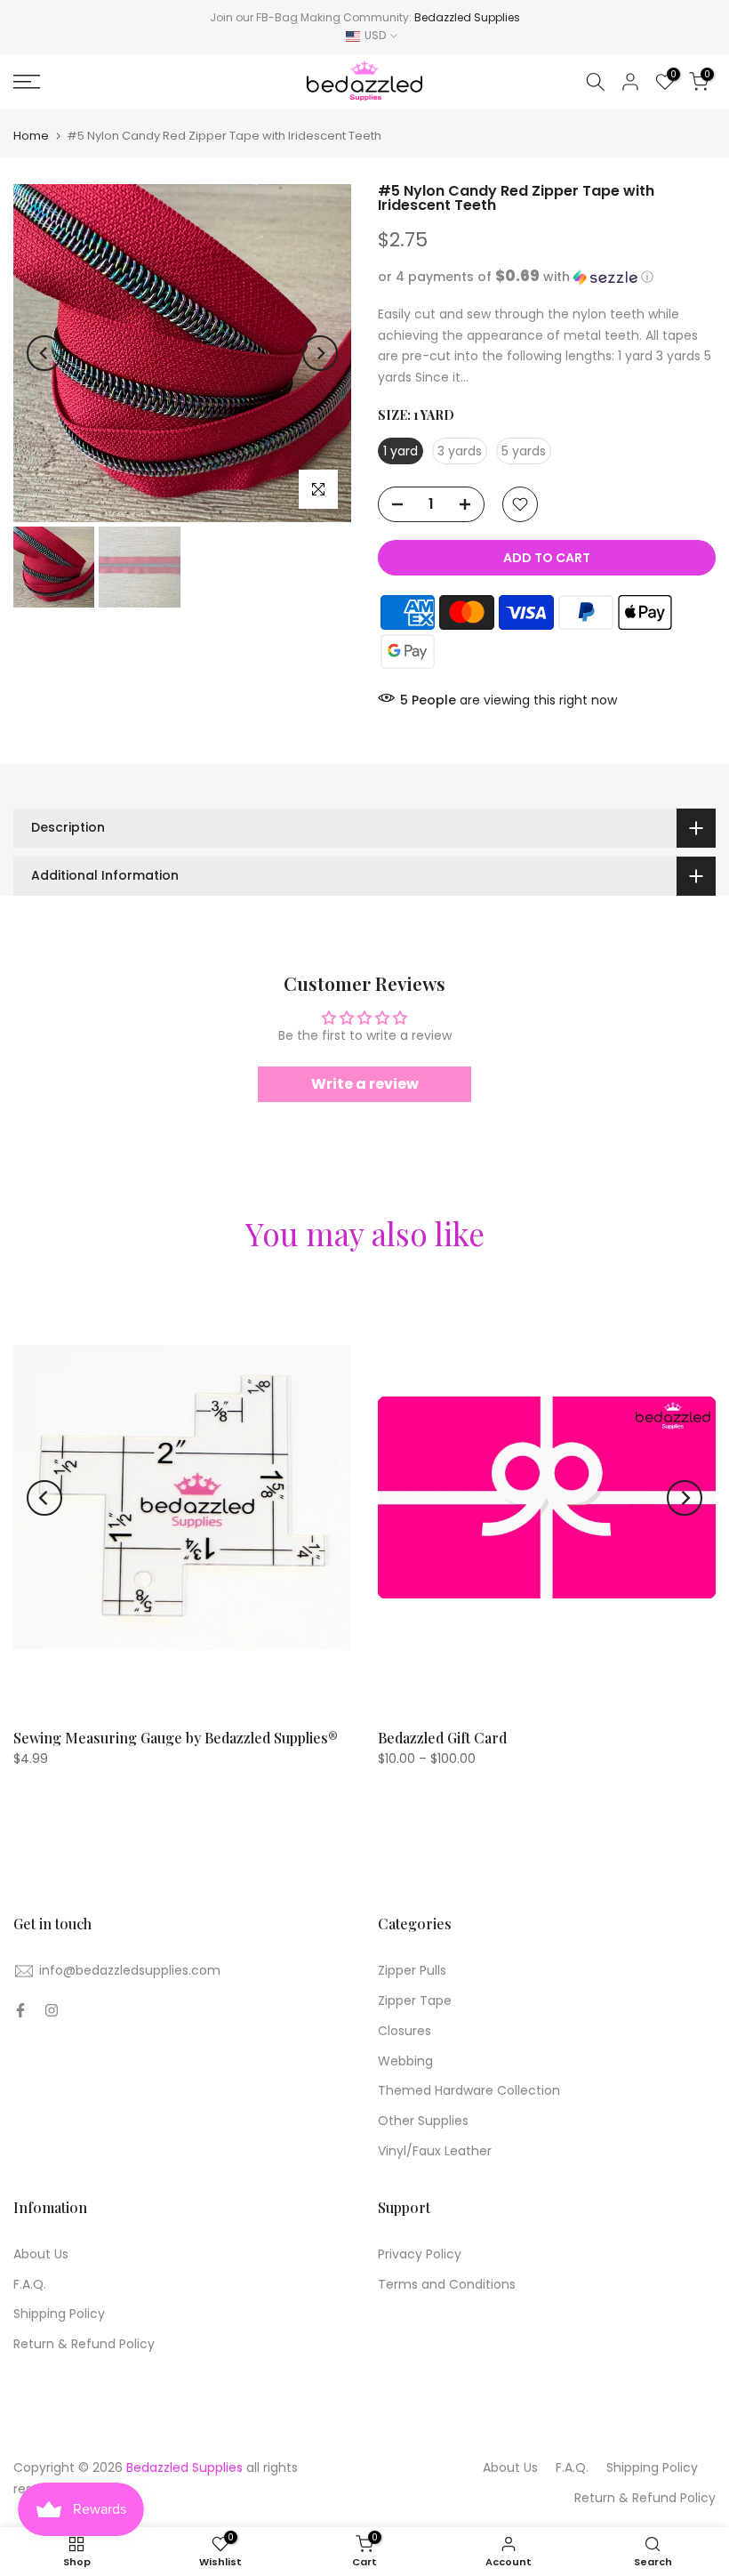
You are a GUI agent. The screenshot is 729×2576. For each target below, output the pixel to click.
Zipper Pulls (412, 1970)
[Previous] (44, 353)
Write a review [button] (365, 1084)
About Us (41, 2254)
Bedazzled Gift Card (442, 1737)
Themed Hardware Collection (469, 2090)
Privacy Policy (420, 2254)
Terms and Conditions (447, 2284)
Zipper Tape (415, 2000)
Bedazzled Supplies (467, 17)
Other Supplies (423, 2121)
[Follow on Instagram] (52, 2010)
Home (31, 136)
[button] (547, 277)
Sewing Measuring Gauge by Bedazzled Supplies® (176, 1737)
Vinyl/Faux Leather (435, 2151)
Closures (405, 2031)
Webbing (405, 2061)
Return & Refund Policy (84, 2344)
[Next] (320, 353)
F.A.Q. (30, 2284)
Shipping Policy (59, 2314)
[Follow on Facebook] (20, 2010)
